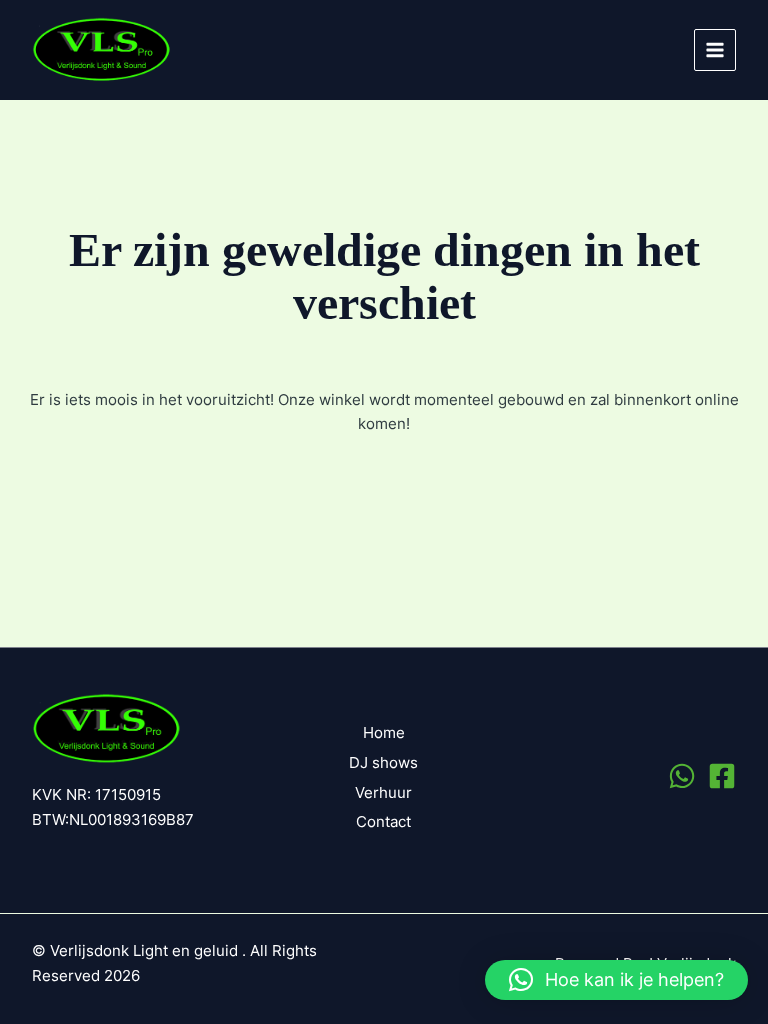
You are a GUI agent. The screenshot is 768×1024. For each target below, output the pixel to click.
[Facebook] (722, 776)
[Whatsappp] (682, 776)
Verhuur (383, 793)
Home (384, 733)
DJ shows (383, 763)
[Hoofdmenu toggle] (715, 50)
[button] (616, 980)
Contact (383, 822)
